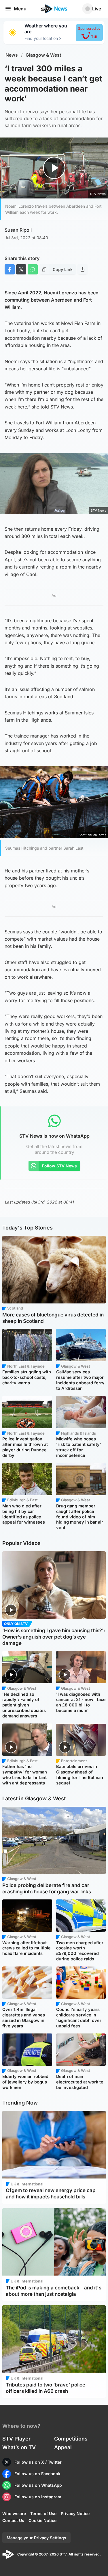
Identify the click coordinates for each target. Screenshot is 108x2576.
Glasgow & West (43, 55)
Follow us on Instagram (38, 2497)
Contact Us (13, 2520)
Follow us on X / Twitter (38, 2462)
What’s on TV (19, 2447)
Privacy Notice (75, 2513)
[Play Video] (54, 168)
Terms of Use (43, 2513)
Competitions (71, 2439)
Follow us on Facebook (37, 2474)
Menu (20, 9)
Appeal (63, 2447)
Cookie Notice (42, 2520)
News (12, 55)
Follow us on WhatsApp (38, 2485)
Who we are (14, 2513)
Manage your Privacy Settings (36, 2538)
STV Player (16, 2439)
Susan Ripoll (18, 230)
